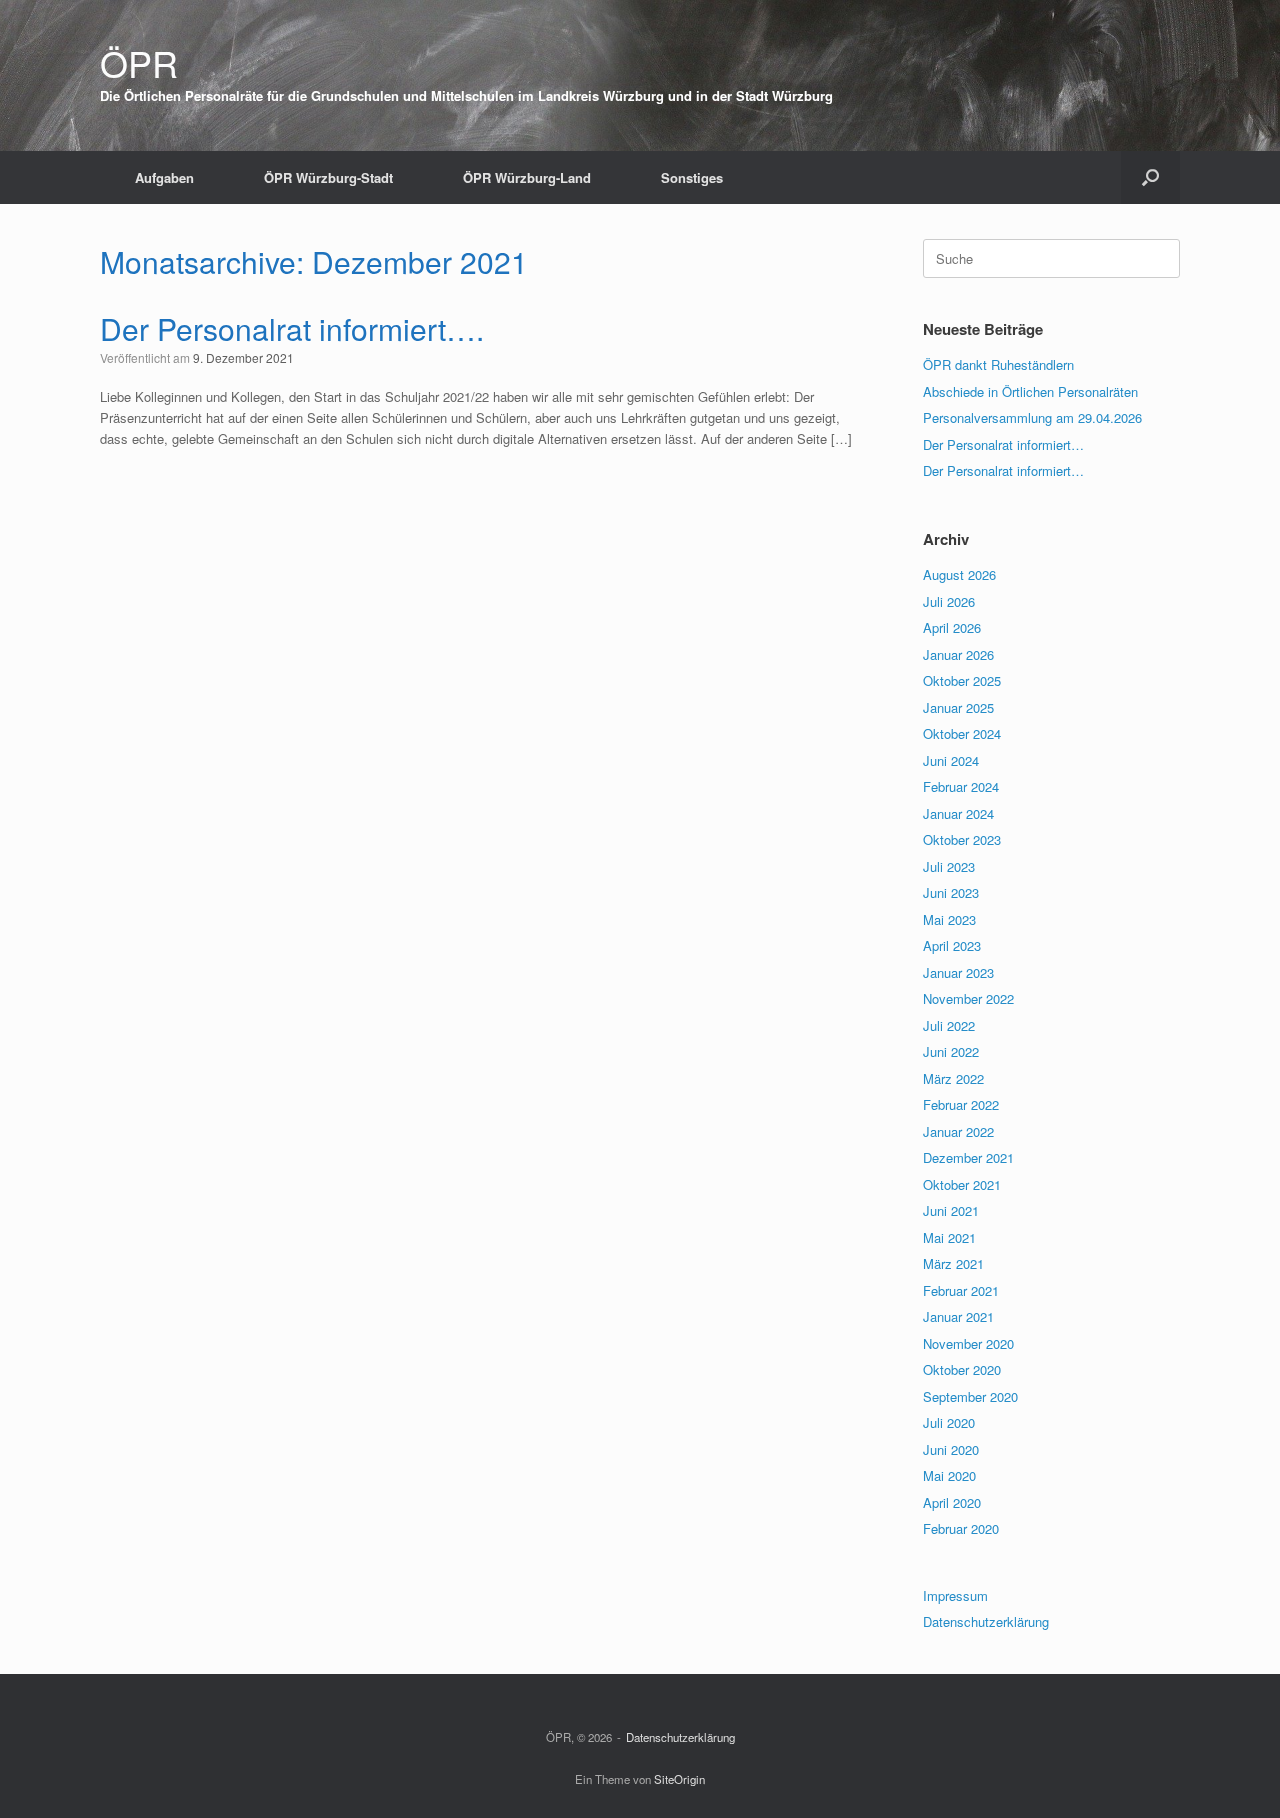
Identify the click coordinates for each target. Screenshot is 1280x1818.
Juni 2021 (951, 1210)
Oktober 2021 (962, 1184)
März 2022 (953, 1078)
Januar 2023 (958, 972)
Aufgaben (164, 177)
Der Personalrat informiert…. (292, 328)
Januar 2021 (958, 1316)
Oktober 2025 (962, 680)
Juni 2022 (951, 1051)
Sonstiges (692, 177)
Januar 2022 (958, 1131)
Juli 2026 (949, 601)
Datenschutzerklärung (986, 1621)
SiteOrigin (679, 1779)
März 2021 (953, 1263)
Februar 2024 (961, 786)
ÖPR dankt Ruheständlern (998, 364)
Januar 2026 (958, 654)
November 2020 (968, 1343)
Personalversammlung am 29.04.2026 (1032, 417)
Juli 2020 (949, 1422)
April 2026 (952, 627)
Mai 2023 (949, 919)
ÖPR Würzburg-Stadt (328, 177)
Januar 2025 (958, 707)
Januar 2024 (958, 813)
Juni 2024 (951, 760)
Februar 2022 (961, 1104)
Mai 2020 (949, 1475)
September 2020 (970, 1396)
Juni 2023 (951, 892)
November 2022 (968, 998)
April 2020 (952, 1502)
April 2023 (952, 945)
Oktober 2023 (962, 839)
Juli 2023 (949, 866)
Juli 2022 (949, 1025)
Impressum (955, 1595)
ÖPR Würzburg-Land (527, 177)
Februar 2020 (961, 1528)
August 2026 (959, 574)
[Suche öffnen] (1150, 177)
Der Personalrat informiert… (1003, 444)
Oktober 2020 (962, 1369)
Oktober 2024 (962, 733)
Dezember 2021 (968, 1157)
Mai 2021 (949, 1237)
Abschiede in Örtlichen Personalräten (1030, 391)
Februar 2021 (961, 1290)
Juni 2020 (951, 1449)
